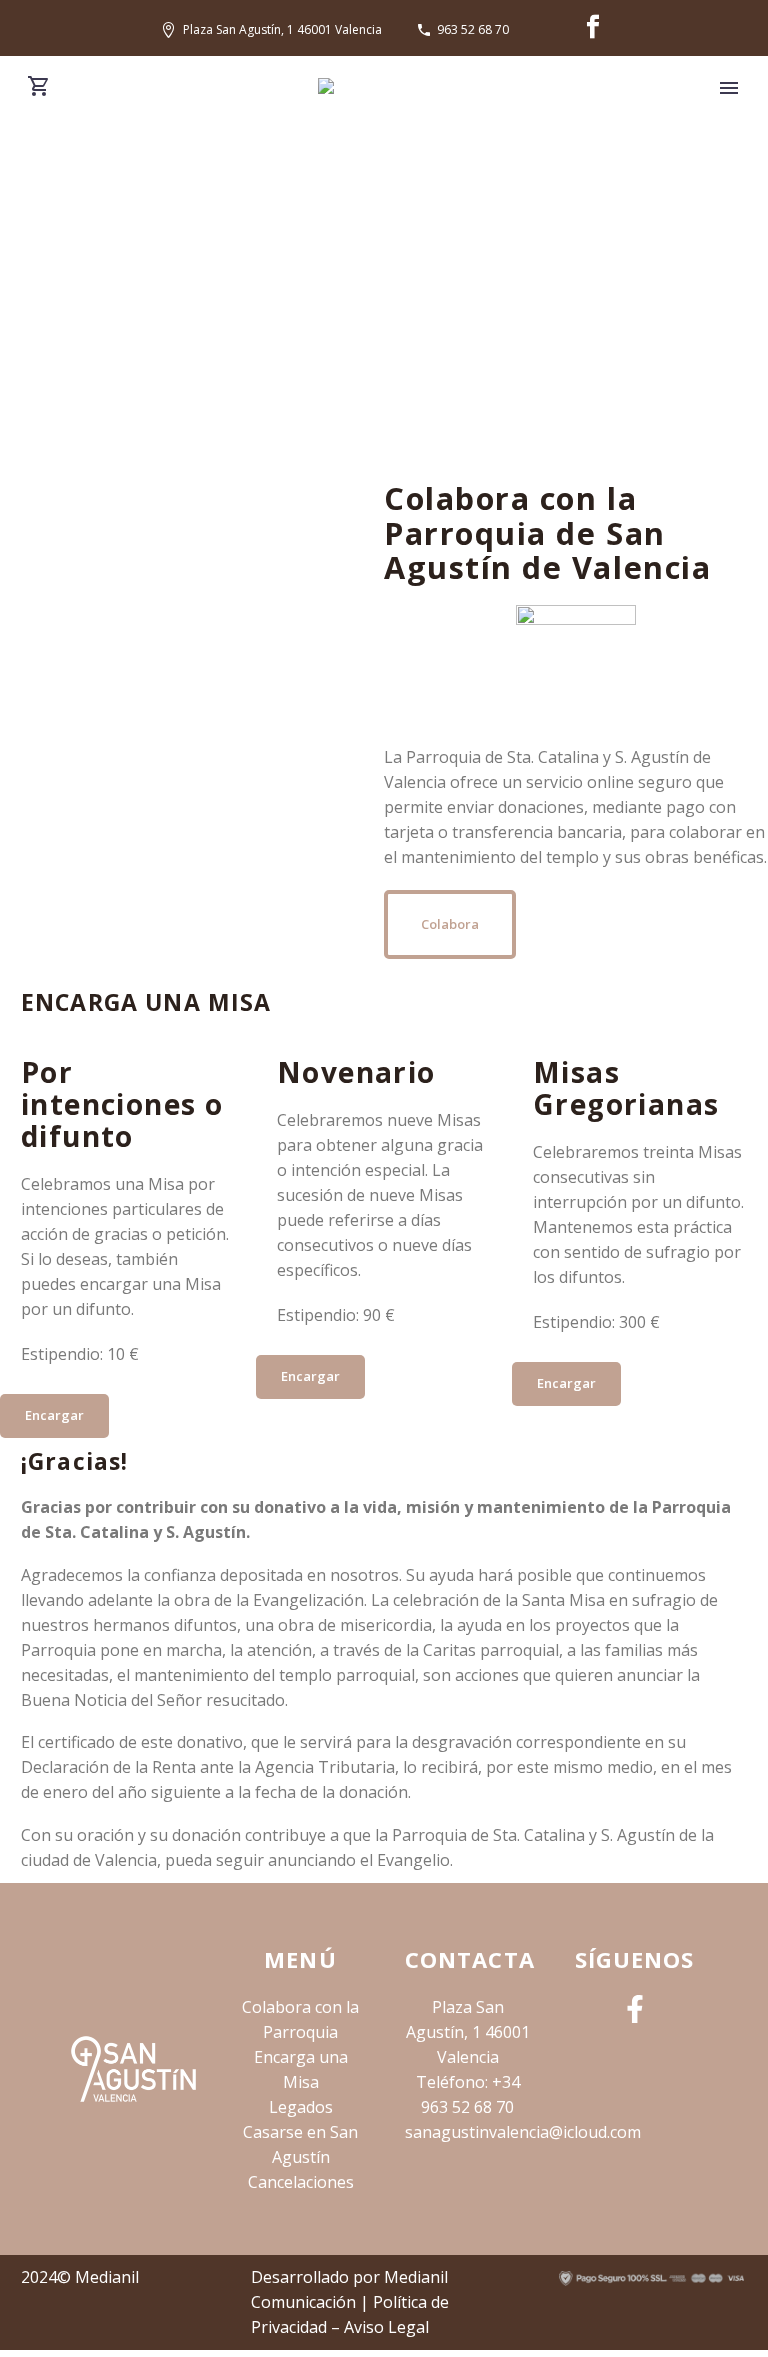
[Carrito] (39, 86)
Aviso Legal (386, 2327)
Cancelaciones (301, 2182)
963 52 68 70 (473, 29)
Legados (301, 2107)
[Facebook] (593, 27)
